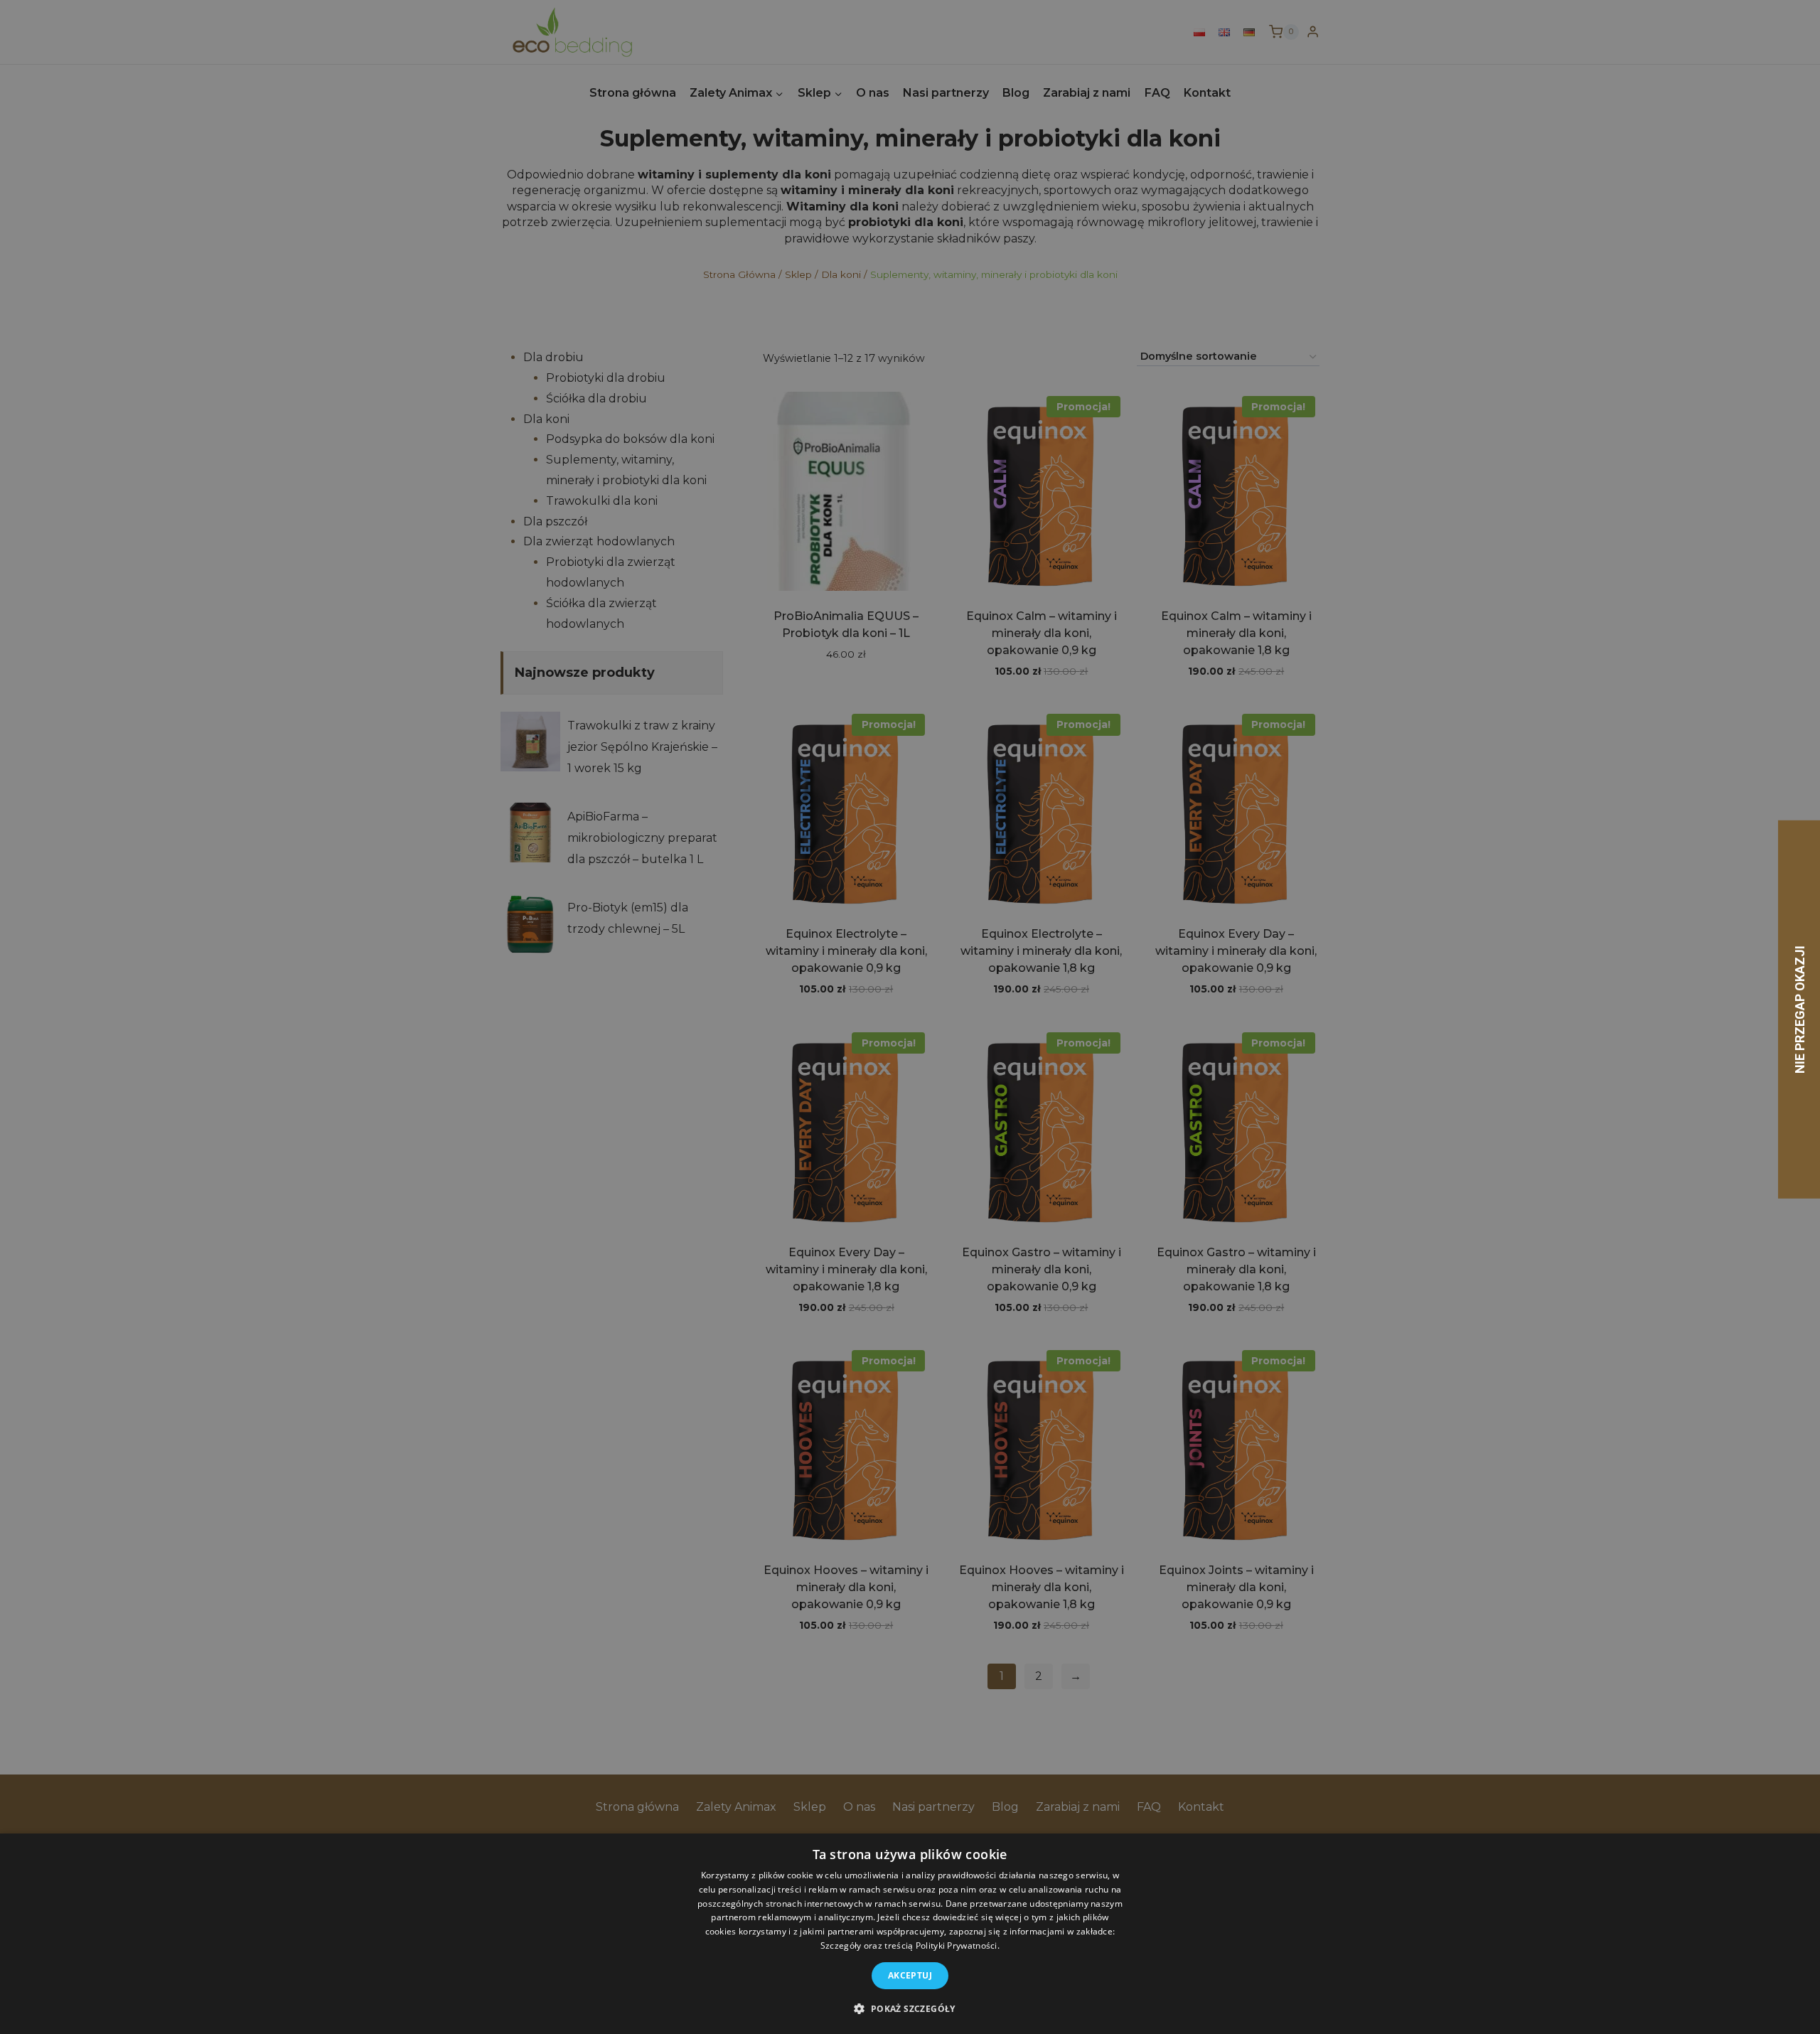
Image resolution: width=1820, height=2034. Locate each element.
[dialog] (910, 1934)
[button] (910, 2008)
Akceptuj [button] (910, 1975)
